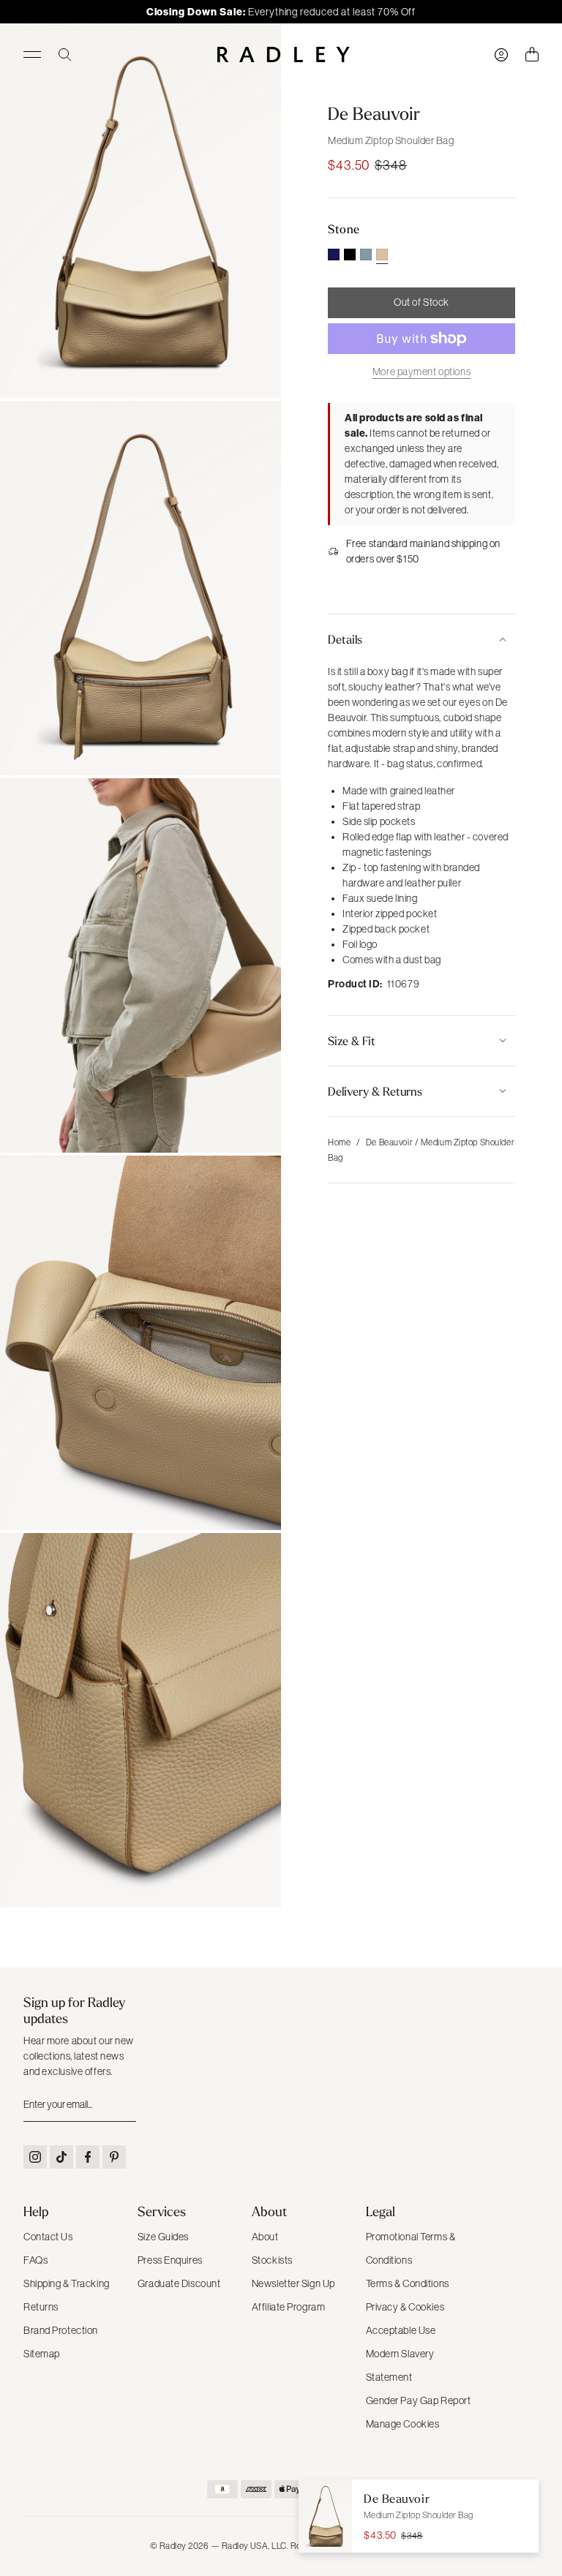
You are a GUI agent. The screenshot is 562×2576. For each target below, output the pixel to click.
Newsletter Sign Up (293, 2283)
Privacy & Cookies (405, 2307)
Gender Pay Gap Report (419, 2400)
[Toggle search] (65, 55)
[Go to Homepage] (284, 54)
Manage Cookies (403, 2424)
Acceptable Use (401, 2330)
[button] (421, 639)
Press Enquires (170, 2260)
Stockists (272, 2260)
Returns (41, 2307)
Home (339, 1142)
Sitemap (42, 2354)
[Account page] (501, 55)
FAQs (35, 2260)
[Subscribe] (124, 2105)
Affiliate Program (289, 2307)
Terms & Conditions (408, 2283)
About (265, 2237)
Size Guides (163, 2237)
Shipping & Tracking (67, 2283)
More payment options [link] (421, 372)
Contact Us (48, 2237)
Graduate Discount (179, 2283)
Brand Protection (61, 2330)
